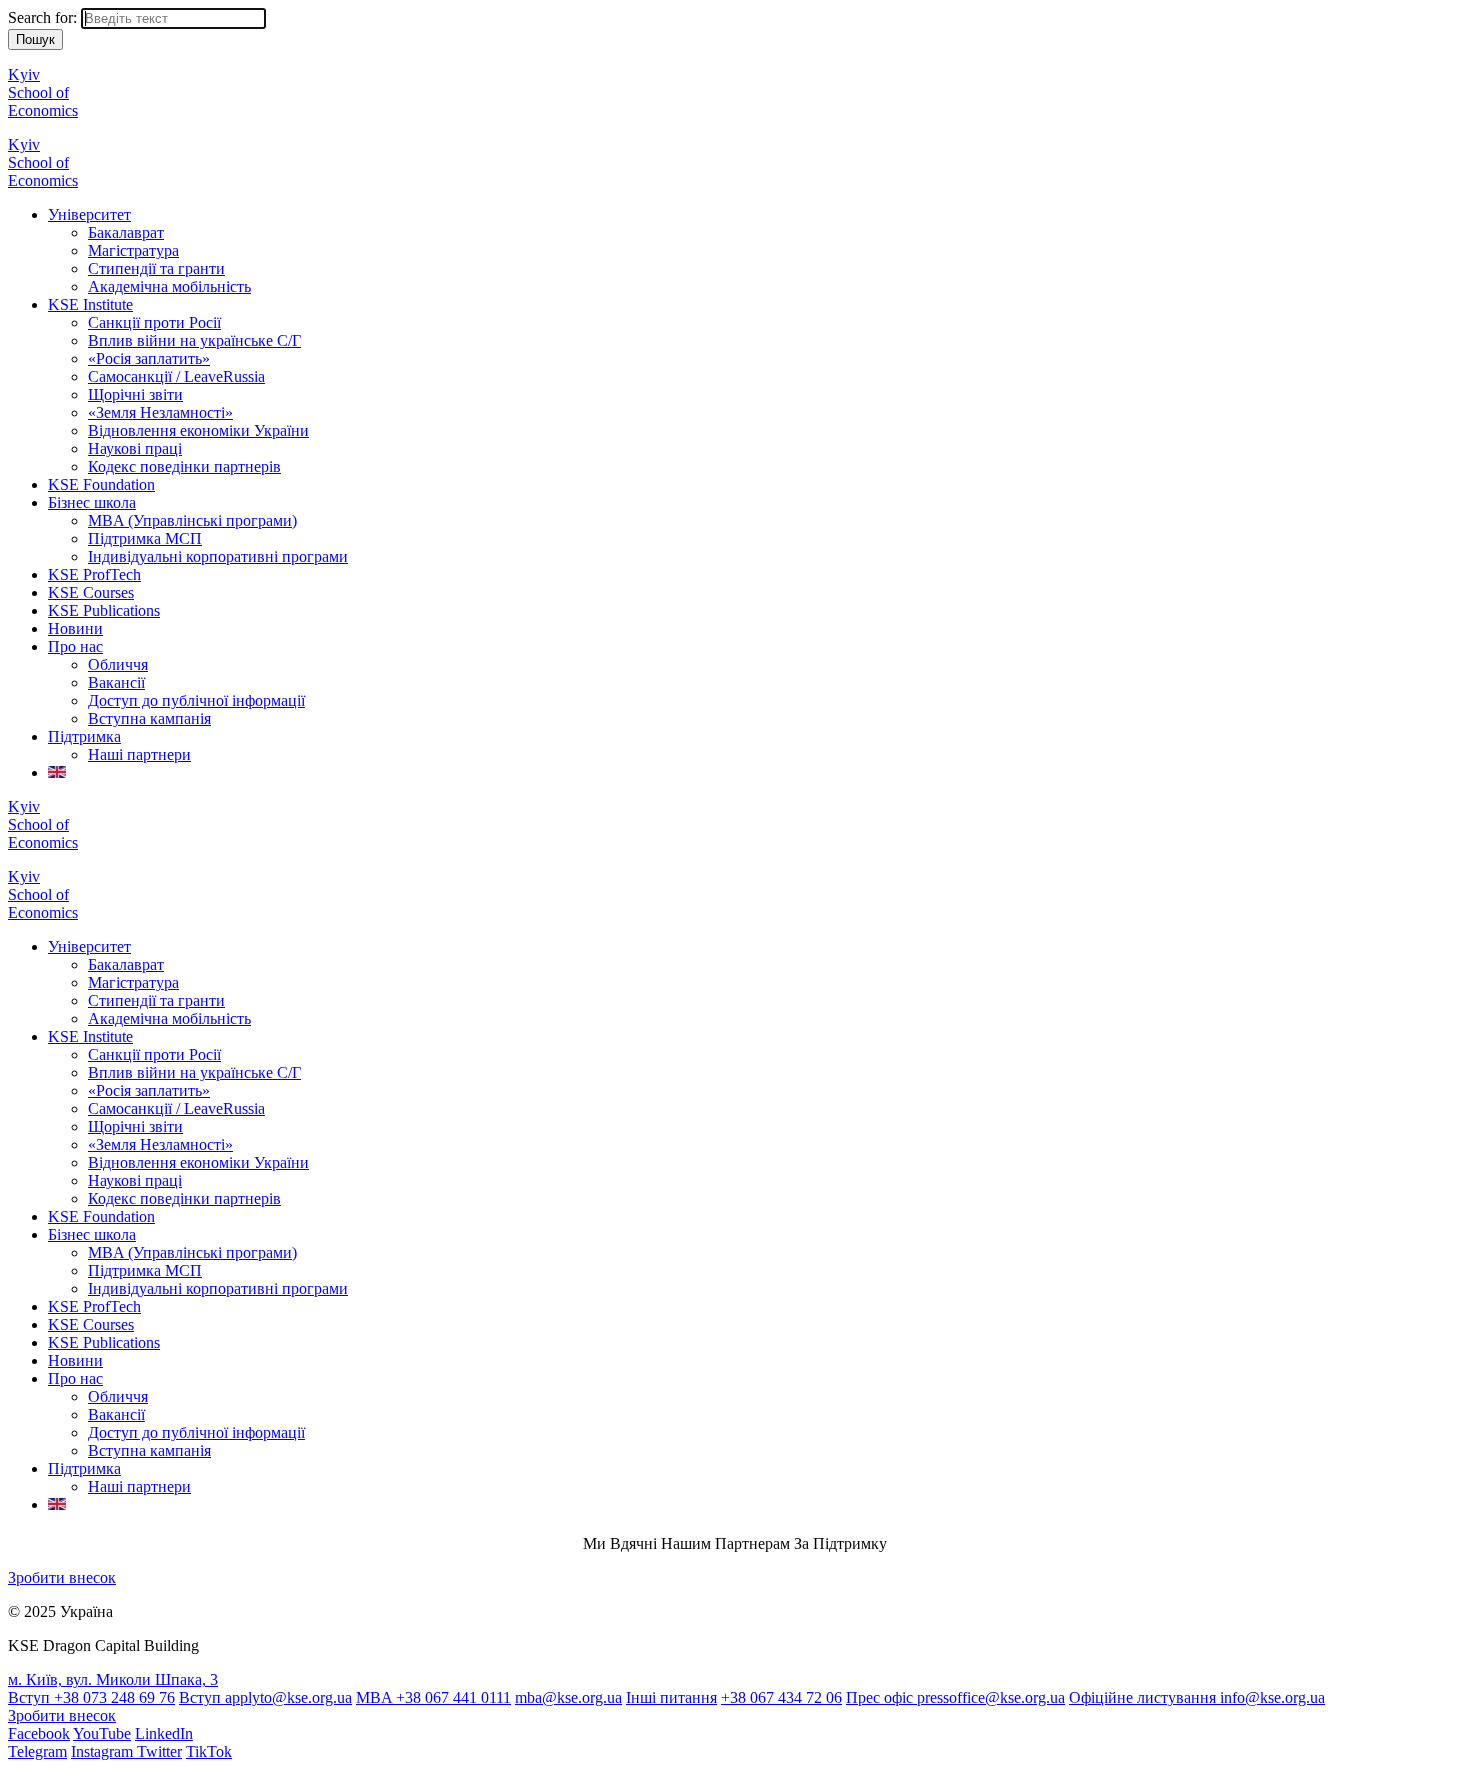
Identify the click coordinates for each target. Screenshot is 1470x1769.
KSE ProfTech (94, 574)
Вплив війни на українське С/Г (194, 340)
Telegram (37, 1751)
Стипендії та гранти (156, 268)
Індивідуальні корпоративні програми (218, 556)
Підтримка (84, 736)
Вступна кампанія (149, 718)
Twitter (159, 1751)
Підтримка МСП (145, 538)
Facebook (39, 1733)
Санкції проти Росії (154, 322)
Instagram (104, 1751)
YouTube (102, 1733)
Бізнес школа (92, 502)
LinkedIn (164, 1733)
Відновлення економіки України (198, 430)
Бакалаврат (126, 232)
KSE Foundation (101, 484)
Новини (75, 628)
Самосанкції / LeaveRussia (176, 376)
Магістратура (133, 250)
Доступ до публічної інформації (196, 700)
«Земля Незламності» (160, 412)
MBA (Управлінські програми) (192, 520)
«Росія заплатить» (149, 358)
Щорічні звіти (135, 394)
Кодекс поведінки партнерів (184, 466)
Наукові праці (135, 448)
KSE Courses (91, 592)
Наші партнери (139, 754)
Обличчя (118, 664)
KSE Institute (90, 304)
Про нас (75, 646)
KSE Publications (104, 610)
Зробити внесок (62, 1577)
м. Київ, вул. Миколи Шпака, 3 (113, 1679)
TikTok (209, 1751)
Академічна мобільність (169, 286)
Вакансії (116, 682)
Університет (89, 214)
